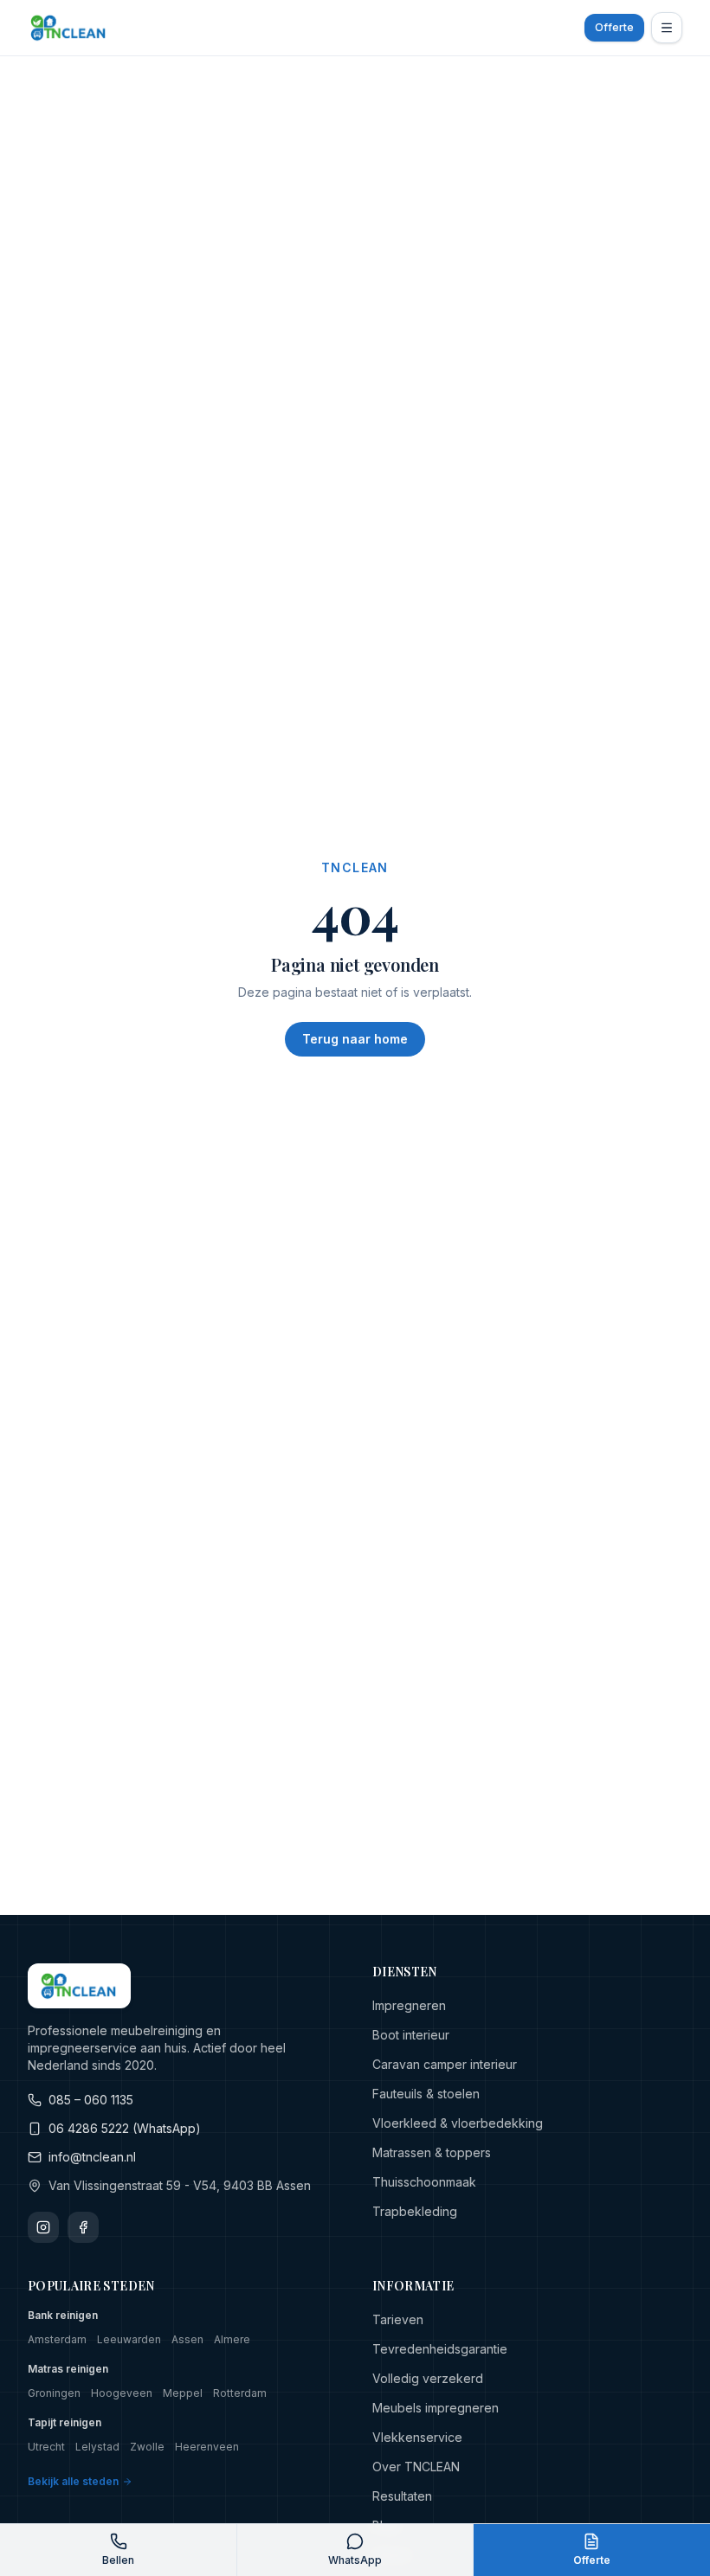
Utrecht (46, 2447)
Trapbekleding (415, 2211)
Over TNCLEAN (416, 2467)
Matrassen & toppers (432, 2152)
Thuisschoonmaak (424, 2182)
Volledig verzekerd (428, 2378)
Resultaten (402, 2496)
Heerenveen (207, 2447)
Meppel (183, 2393)
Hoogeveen (122, 2393)
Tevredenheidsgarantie (440, 2349)
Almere (232, 2339)
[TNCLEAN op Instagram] (43, 2227)
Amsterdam (57, 2339)
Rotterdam (240, 2393)
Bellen (118, 2560)
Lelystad (97, 2447)
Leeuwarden (129, 2339)
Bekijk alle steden (73, 2481)
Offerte (614, 27)
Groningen (54, 2393)
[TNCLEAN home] (69, 28)
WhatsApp (355, 2560)
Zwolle (147, 2447)
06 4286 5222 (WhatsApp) (125, 2128)
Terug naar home (355, 1039)
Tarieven (398, 2319)
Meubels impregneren (436, 2408)
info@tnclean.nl (92, 2157)
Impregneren (409, 2005)
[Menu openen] (667, 28)
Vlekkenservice (417, 2437)
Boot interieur (411, 2035)
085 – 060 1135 (91, 2100)
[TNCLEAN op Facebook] (83, 2227)
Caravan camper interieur (445, 2064)
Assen (187, 2339)
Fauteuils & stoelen (426, 2094)
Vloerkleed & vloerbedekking (458, 2123)
